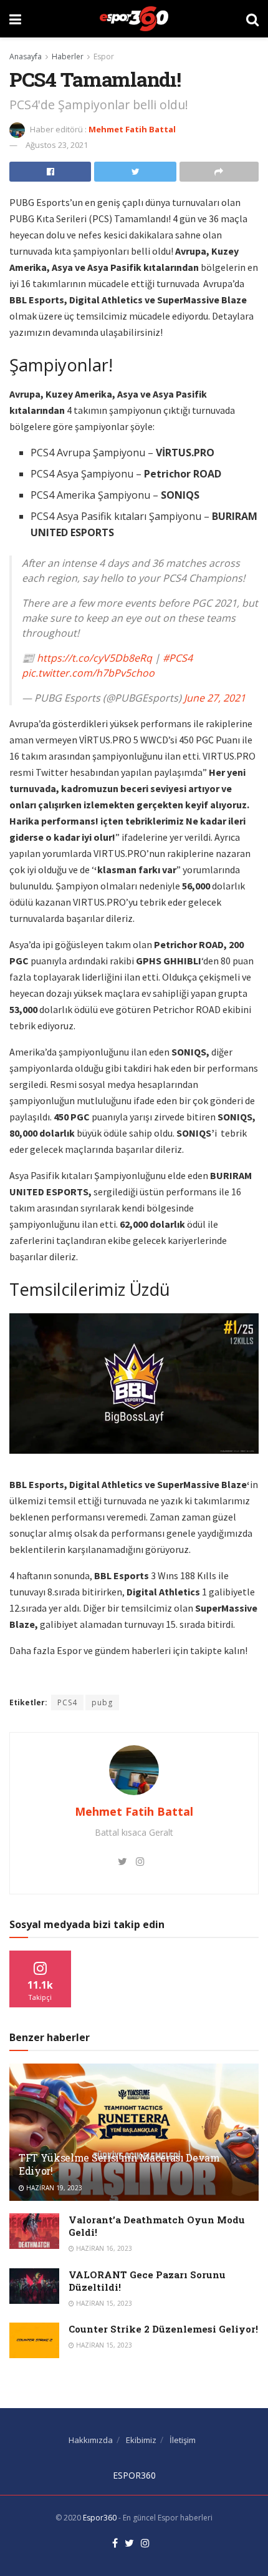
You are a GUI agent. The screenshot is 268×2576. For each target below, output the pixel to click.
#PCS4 (178, 658)
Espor (104, 56)
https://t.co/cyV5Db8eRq (94, 658)
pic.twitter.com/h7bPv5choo (88, 673)
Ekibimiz (141, 2440)
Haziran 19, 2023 (53, 2188)
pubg (102, 1702)
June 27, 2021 (215, 698)
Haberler (68, 56)
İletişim (183, 2440)
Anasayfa (26, 56)
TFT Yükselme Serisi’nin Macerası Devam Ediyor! (119, 2164)
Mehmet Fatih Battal (132, 129)
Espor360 (100, 2518)
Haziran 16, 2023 (103, 2248)
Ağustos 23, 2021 (57, 145)
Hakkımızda (91, 2440)
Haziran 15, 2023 (103, 2303)
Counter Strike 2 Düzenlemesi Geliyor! (163, 2329)
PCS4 (67, 1702)
